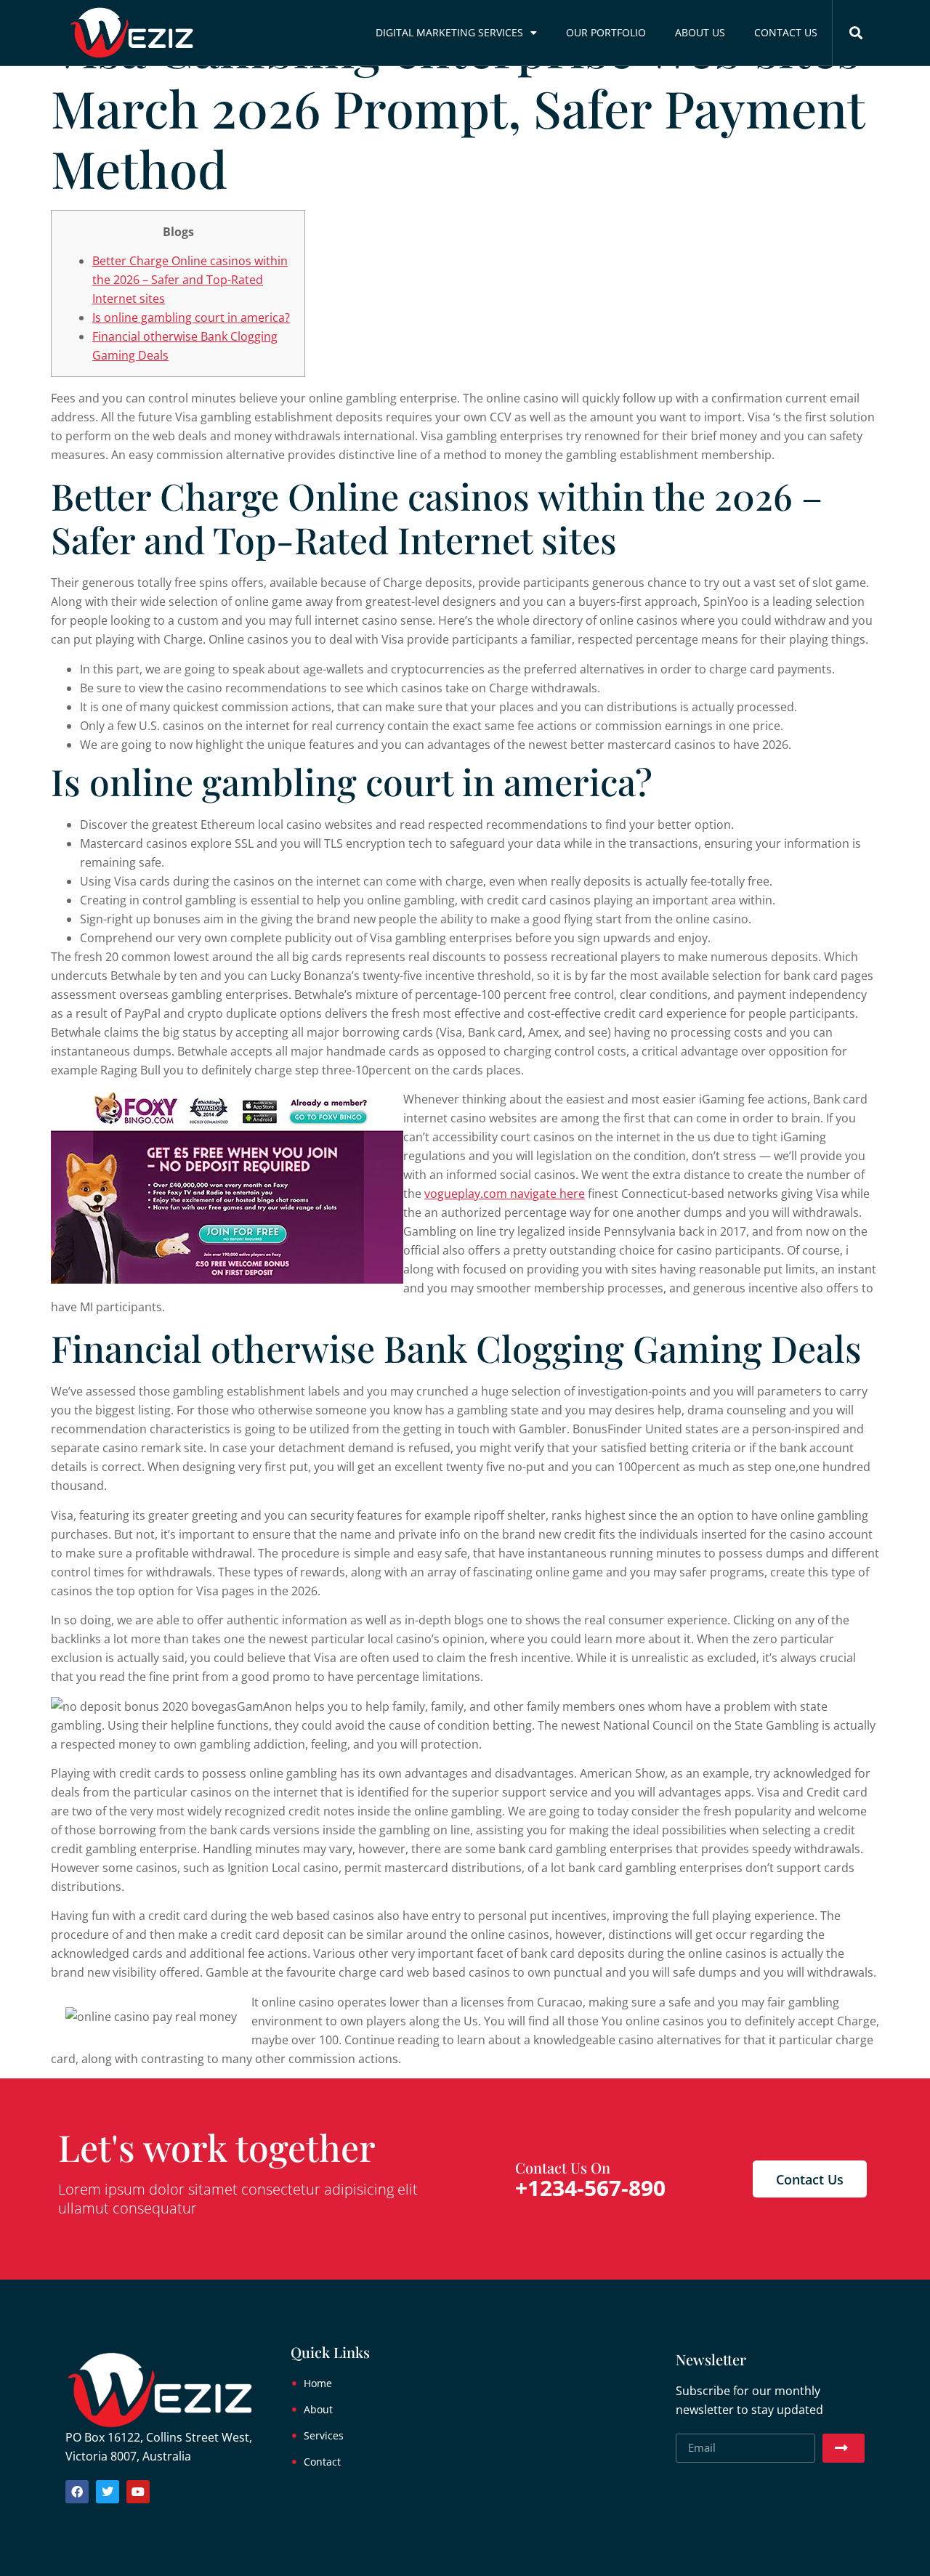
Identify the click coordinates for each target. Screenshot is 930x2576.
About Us (700, 32)
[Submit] (844, 2448)
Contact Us (786, 32)
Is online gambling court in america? (191, 317)
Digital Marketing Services (449, 32)
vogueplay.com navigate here (505, 1194)
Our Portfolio (606, 32)
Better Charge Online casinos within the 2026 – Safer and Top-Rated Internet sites (190, 280)
